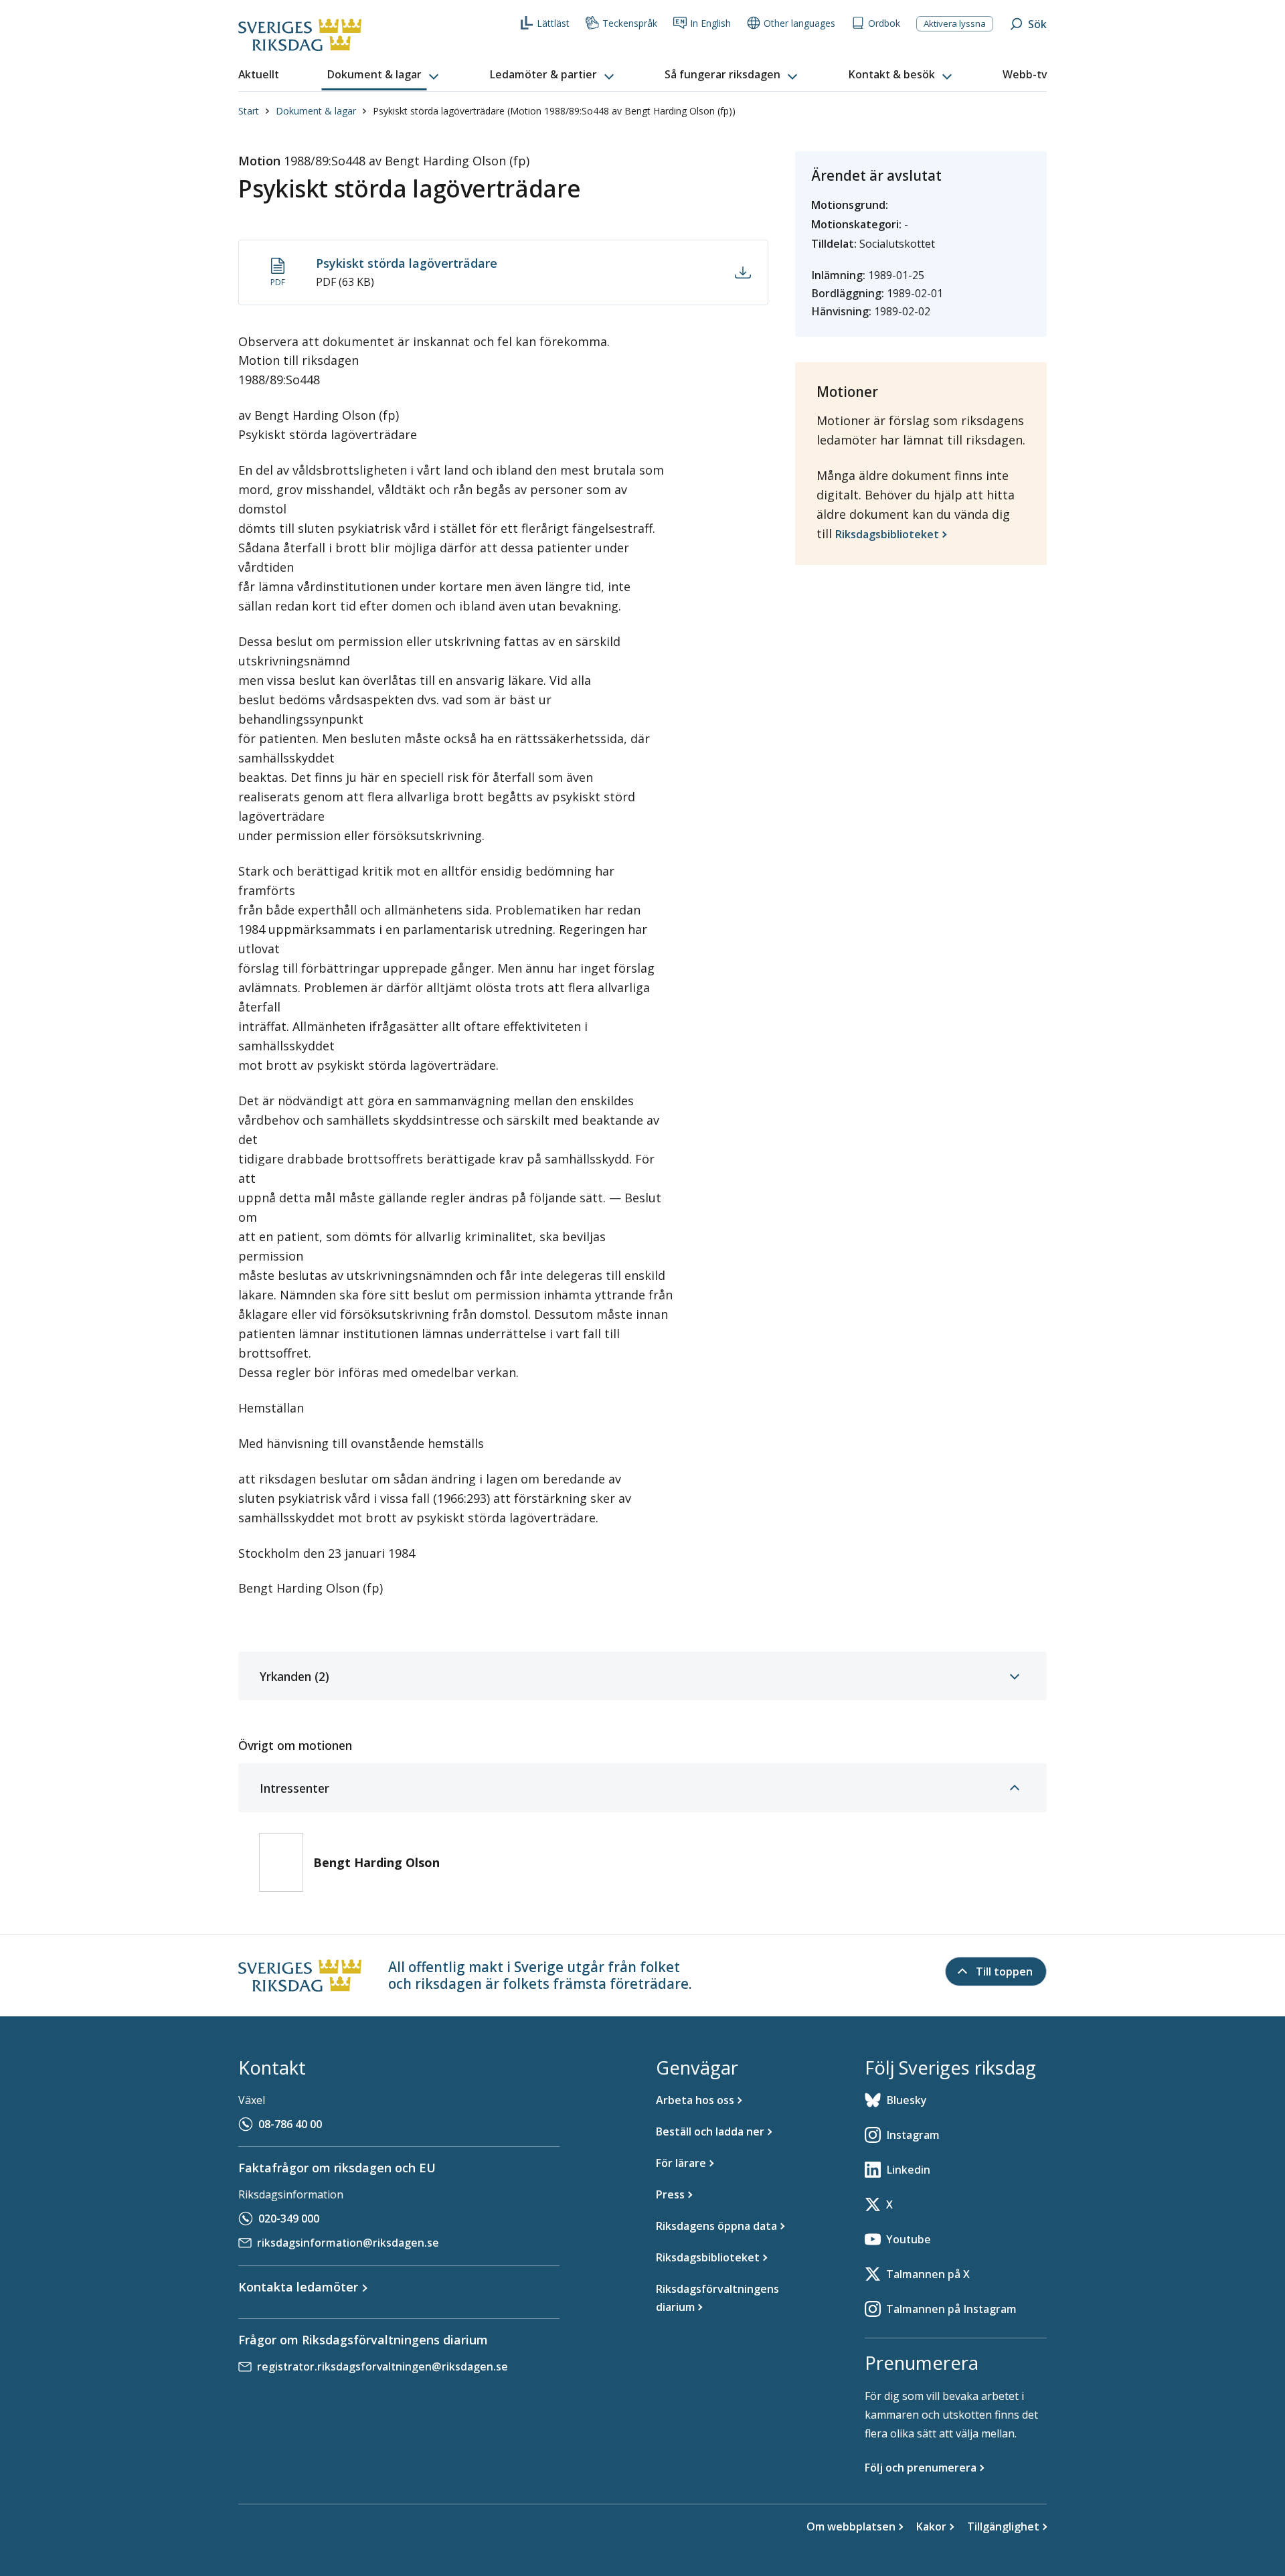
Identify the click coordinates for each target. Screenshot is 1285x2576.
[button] (384, 75)
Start (249, 111)
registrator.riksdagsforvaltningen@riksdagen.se (382, 2366)
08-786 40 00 (290, 2124)
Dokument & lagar (316, 111)
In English (710, 23)
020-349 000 (289, 2219)
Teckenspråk (630, 23)
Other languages (799, 23)
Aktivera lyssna (955, 23)
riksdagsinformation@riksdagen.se (348, 2243)
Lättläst (553, 23)
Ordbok (884, 23)
